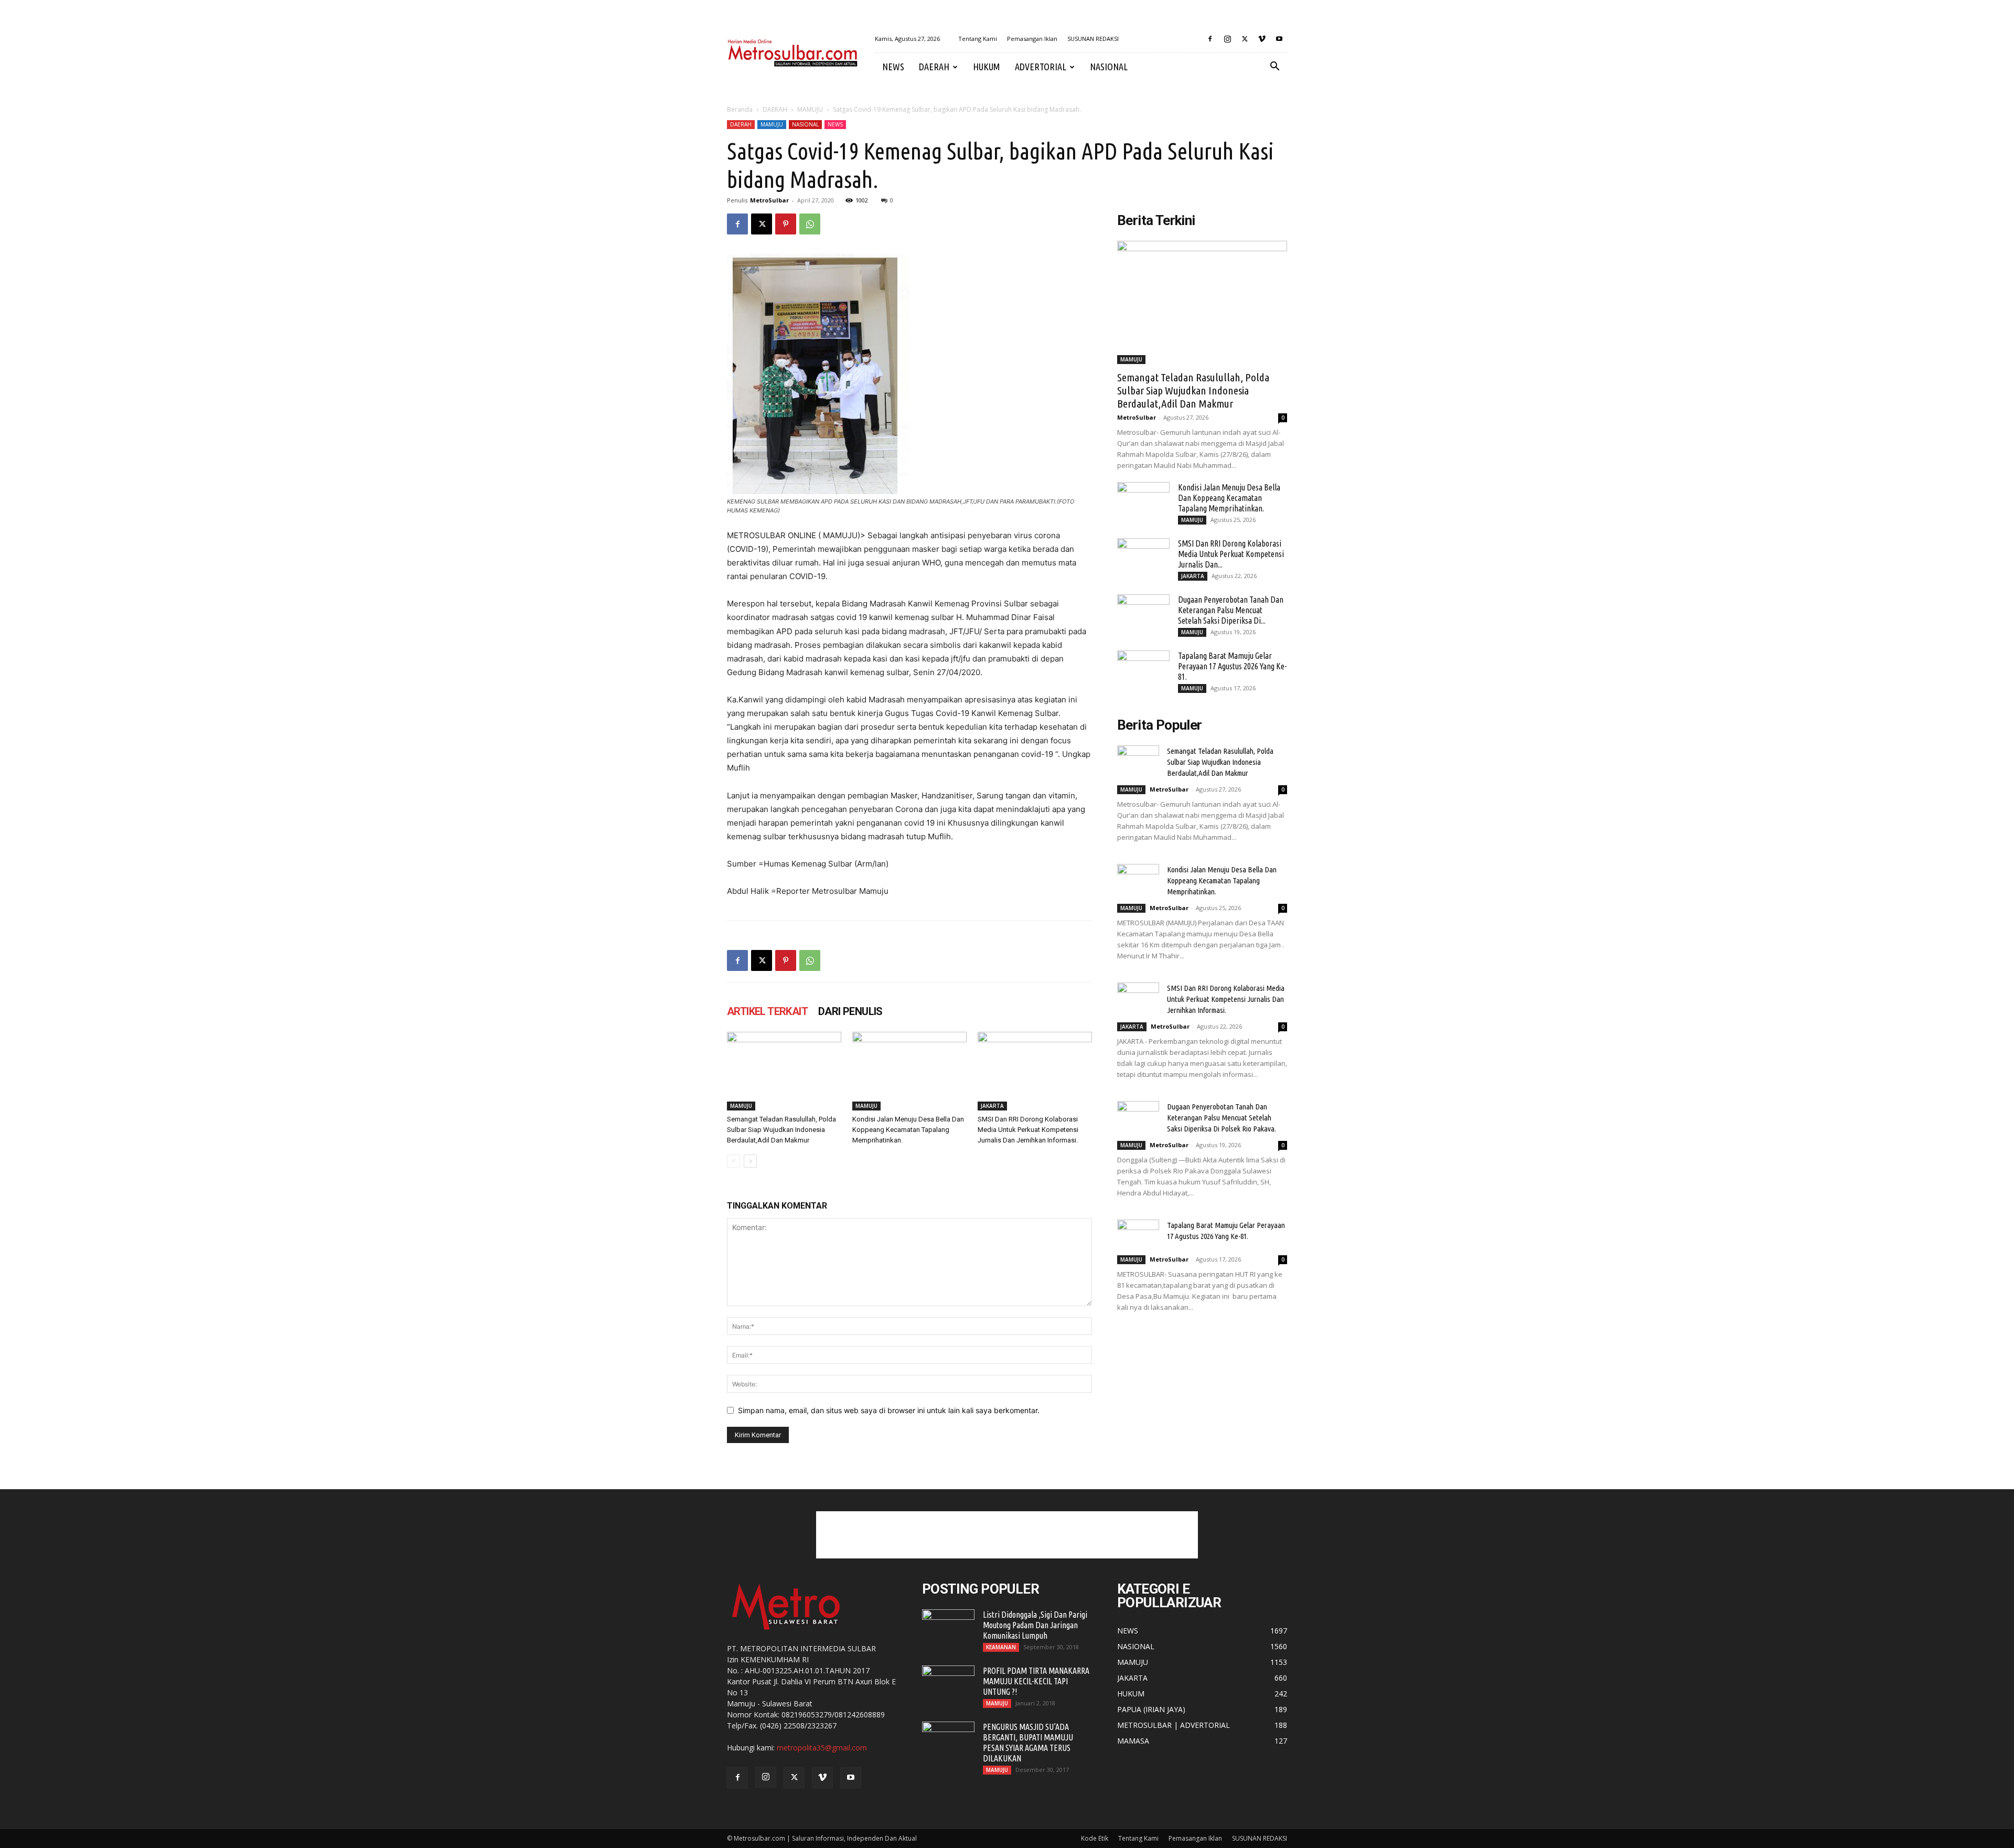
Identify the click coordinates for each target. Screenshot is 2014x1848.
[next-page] (750, 1161)
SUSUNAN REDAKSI (1093, 39)
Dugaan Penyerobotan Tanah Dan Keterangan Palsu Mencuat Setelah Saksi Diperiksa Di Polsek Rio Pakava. (1222, 1118)
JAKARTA (992, 1106)
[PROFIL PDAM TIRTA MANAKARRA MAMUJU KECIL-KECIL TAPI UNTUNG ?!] (948, 1684)
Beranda (740, 109)
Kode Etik (1095, 1838)
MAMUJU (810, 109)
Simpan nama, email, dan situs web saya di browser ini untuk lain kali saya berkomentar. (889, 1410)
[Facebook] (1210, 39)
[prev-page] (733, 1161)
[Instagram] (1227, 39)
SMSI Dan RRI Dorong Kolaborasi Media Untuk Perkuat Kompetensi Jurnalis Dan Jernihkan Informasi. (1028, 1130)
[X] (1245, 39)
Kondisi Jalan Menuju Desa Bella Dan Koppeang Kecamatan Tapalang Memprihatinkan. (908, 1130)
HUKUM (987, 67)
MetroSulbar (769, 200)
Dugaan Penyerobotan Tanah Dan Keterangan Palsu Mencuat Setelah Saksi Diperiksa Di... (1231, 610)
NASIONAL (1109, 67)
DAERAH (934, 67)
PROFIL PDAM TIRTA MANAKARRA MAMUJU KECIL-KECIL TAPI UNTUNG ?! (1036, 1681)
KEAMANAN (1001, 1647)
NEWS (893, 67)
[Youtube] (1279, 39)
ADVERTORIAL (1041, 67)
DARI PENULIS (850, 1011)
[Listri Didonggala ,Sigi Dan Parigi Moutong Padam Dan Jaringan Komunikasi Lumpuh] (948, 1628)
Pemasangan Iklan (1032, 39)
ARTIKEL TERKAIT (767, 1011)
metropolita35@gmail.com (822, 1748)
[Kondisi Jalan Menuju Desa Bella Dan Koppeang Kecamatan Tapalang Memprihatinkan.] (909, 1071)
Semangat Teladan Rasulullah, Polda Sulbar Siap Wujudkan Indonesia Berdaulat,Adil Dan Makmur (781, 1130)
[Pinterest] (786, 224)
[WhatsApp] (810, 224)
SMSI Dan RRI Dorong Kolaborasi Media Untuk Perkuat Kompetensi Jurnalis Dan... (1231, 554)
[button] (1274, 67)
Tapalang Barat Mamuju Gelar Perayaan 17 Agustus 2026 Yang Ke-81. (1232, 666)
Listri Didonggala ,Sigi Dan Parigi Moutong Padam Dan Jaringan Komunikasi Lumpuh (1035, 1625)
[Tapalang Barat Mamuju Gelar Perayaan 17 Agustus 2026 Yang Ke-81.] (1143, 669)
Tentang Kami (978, 39)
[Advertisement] (1007, 1535)
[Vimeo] (1262, 39)
